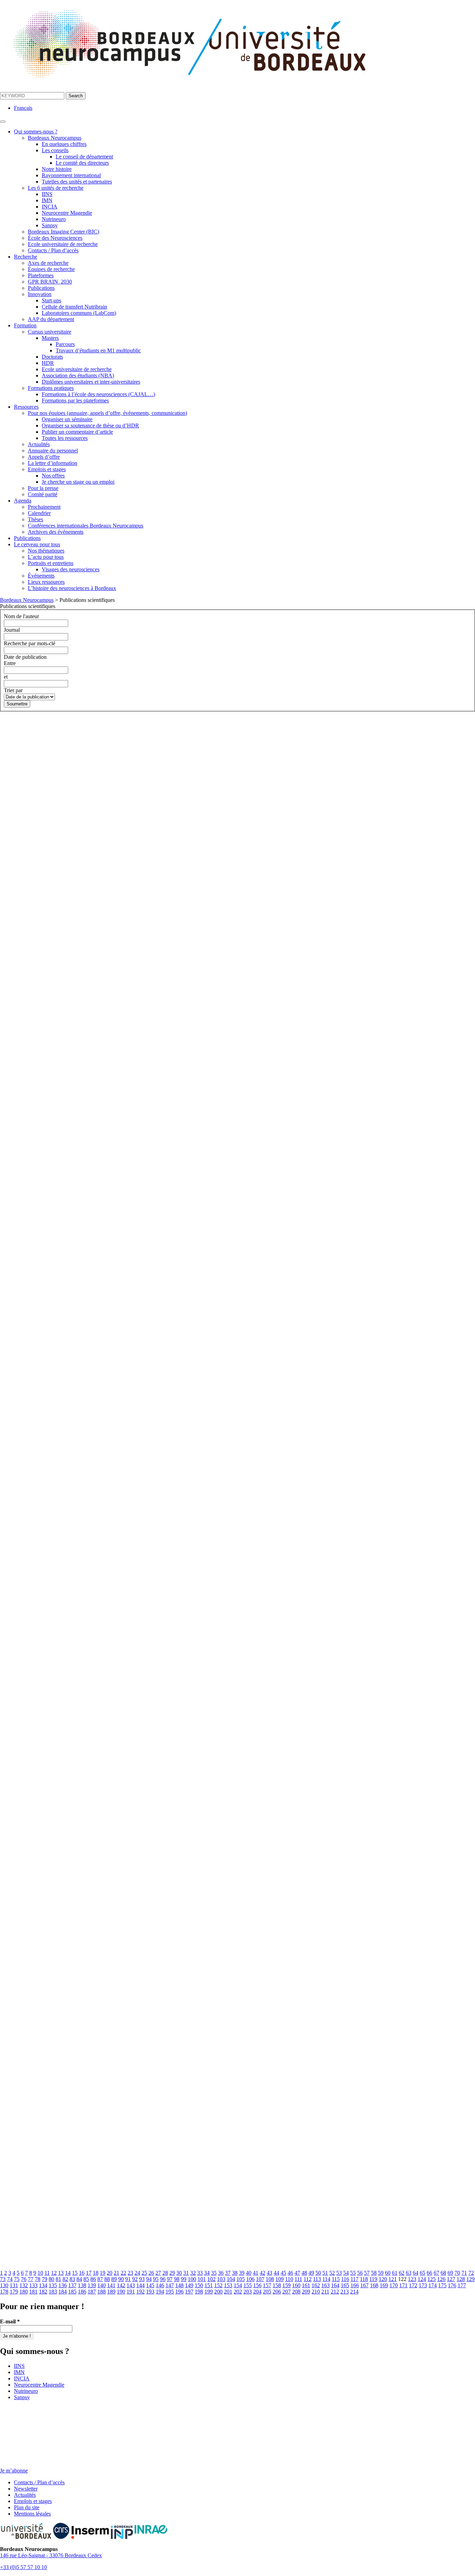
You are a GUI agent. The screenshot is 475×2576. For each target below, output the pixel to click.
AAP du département (51, 319)
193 (150, 2292)
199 (209, 2292)
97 (170, 2279)
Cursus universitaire (50, 332)
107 (260, 2279)
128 (461, 2279)
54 (346, 2273)
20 (110, 2273)
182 (43, 2292)
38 (235, 2273)
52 (332, 2273)
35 (214, 2273)
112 (308, 2279)
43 (269, 2273)
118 (364, 2279)
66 (429, 2273)
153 (228, 2285)
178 (4, 2292)
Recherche (26, 257)
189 (111, 2292)
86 (93, 2279)
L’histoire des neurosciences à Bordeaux (72, 588)
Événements (41, 576)
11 (47, 2273)
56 (360, 2273)
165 (345, 2285)
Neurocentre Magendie (67, 213)
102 (211, 2279)
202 (238, 2292)
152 (218, 2285)
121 (393, 2279)
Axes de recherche (48, 263)
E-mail (10, 2321)
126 (441, 2279)
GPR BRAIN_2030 (50, 282)
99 (184, 2279)
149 (189, 2285)
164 (335, 2285)
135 (53, 2285)
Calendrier (39, 513)
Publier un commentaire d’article (77, 432)
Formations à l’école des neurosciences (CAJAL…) (98, 394)
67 (436, 2273)
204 (257, 2292)
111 (298, 2279)
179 (14, 2292)
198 (199, 2292)
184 (63, 2292)
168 (374, 2285)
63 (409, 2273)
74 (10, 2279)
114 (326, 2279)
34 (207, 2273)
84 (79, 2279)
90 (121, 2279)
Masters (50, 338)
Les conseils (55, 150)
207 (287, 2292)
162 (316, 2285)
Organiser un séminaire (67, 419)
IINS (47, 194)
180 (24, 2292)
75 (17, 2279)
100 (192, 2279)
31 (186, 2273)
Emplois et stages (47, 469)
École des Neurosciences (55, 238)
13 (61, 2273)
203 (248, 2292)
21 (116, 2273)
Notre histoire (57, 169)
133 (33, 2285)
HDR (48, 363)
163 (325, 2285)
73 (3, 2279)
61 (395, 2273)
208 (296, 2292)
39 (242, 2273)
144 (140, 2285)
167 (364, 2285)
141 (111, 2285)
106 (250, 2279)
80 (51, 2279)
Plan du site (27, 2507)
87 (100, 2279)
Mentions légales (32, 2514)
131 (14, 2285)
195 (170, 2292)
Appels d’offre (44, 457)
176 (452, 2285)
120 (383, 2279)
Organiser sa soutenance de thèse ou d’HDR (90, 426)
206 (277, 2292)
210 (316, 2292)
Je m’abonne (14, 2471)
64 (416, 2273)
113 (317, 2279)
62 (402, 2273)
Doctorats (52, 357)
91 (128, 2279)
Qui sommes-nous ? (36, 132)
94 (149, 2279)
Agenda (23, 501)
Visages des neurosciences (71, 569)
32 (193, 2273)
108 (270, 2279)
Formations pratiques (51, 388)
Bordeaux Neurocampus (55, 138)
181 (33, 2292)
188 (102, 2292)
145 (150, 2285)
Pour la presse (43, 488)
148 (179, 2285)
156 (257, 2285)
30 (179, 2273)
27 (158, 2273)
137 (72, 2285)
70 (457, 2273)
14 (68, 2273)
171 (403, 2285)
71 (464, 2273)
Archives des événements (56, 532)
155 (248, 2285)
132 (24, 2285)
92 (135, 2279)
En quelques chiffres (64, 144)
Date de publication (25, 657)
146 (160, 2285)
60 (388, 2273)
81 (58, 2279)
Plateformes (41, 275)
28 (165, 2273)
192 (140, 2292)
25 (144, 2273)
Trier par (13, 690)
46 (290, 2273)
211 (325, 2292)
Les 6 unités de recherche (56, 188)
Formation (25, 325)
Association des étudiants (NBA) (78, 375)
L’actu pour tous (46, 557)
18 (96, 2273)
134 (43, 2285)
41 (256, 2273)
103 (221, 2279)
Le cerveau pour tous (37, 544)
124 (422, 2279)
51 (325, 2273)
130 (4, 2285)
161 (306, 2285)
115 (336, 2279)
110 (289, 2279)
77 (31, 2279)
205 (267, 2292)
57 (367, 2273)
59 (381, 2273)
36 (221, 2273)
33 (200, 2273)
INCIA (50, 207)
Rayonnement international (71, 175)
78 (38, 2279)
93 (142, 2279)
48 (304, 2273)
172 (413, 2285)
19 (103, 2273)
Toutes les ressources (65, 438)
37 (228, 2273)
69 (450, 2273)
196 (179, 2292)
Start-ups (51, 300)
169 (384, 2285)
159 (287, 2285)
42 (263, 2273)
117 (355, 2279)
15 (75, 2273)
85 (86, 2279)
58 (374, 2273)
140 (102, 2285)
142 (121, 2285)
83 (72, 2279)
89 (114, 2279)
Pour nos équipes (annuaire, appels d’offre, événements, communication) (107, 413)
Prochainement (44, 507)
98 (177, 2279)
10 (40, 2273)
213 (345, 2292)
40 (249, 2273)
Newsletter (26, 2489)
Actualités (39, 444)
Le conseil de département (84, 157)
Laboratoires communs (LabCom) (79, 313)
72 (471, 2273)
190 (121, 2292)
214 (354, 2292)
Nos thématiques (46, 551)
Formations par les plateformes (75, 400)
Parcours (65, 344)
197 (189, 2292)
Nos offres (53, 476)
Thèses (35, 519)
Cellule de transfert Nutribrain (74, 307)
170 (394, 2285)
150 (199, 2285)
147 (170, 2285)
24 (137, 2273)
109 (280, 2279)
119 (373, 2279)
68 (443, 2273)
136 (63, 2285)
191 (131, 2292)
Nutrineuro (54, 219)
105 (241, 2279)
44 (276, 2273)
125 (432, 2279)
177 (462, 2285)
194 (160, 2292)
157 (267, 2285)
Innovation (40, 294)
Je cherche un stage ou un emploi (78, 482)
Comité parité (43, 494)
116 (345, 2279)
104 (231, 2279)
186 (82, 2292)
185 (72, 2292)
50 (318, 2273)
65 (422, 2273)
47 (297, 2273)
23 (130, 2273)
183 (53, 2292)
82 (65, 2279)
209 (306, 2292)
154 (238, 2285)
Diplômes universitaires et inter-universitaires (91, 382)
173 (423, 2285)
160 (296, 2285)
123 (412, 2279)
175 (442, 2285)
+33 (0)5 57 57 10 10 (23, 2567)
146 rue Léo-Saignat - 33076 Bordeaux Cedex (51, 2555)
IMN (47, 200)
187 (92, 2292)
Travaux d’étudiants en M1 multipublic (98, 350)
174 (433, 2285)
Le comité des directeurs (82, 163)
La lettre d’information (53, 463)
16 (82, 2273)
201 (228, 2292)
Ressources (26, 407)
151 (209, 2285)
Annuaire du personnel (53, 451)
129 (470, 2279)
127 (451, 2279)
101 (202, 2279)
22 (123, 2273)
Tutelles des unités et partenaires (77, 182)
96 (163, 2279)
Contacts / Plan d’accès (53, 250)
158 (277, 2285)
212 (335, 2292)
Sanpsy (50, 225)
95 (156, 2279)
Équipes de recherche (51, 269)
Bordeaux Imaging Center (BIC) (63, 232)
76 (24, 2279)
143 (131, 2285)
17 (89, 2273)
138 (82, 2285)
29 (172, 2273)
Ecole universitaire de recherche (63, 244)
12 (54, 2273)
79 (45, 2279)
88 (107, 2279)
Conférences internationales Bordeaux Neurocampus (86, 526)
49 (311, 2273)
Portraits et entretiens (51, 563)
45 (283, 2273)
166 (355, 2285)
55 (353, 2273)
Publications (41, 288)
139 (92, 2285)
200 (218, 2292)
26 (151, 2273)
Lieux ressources (46, 582)
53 (339, 2273)
